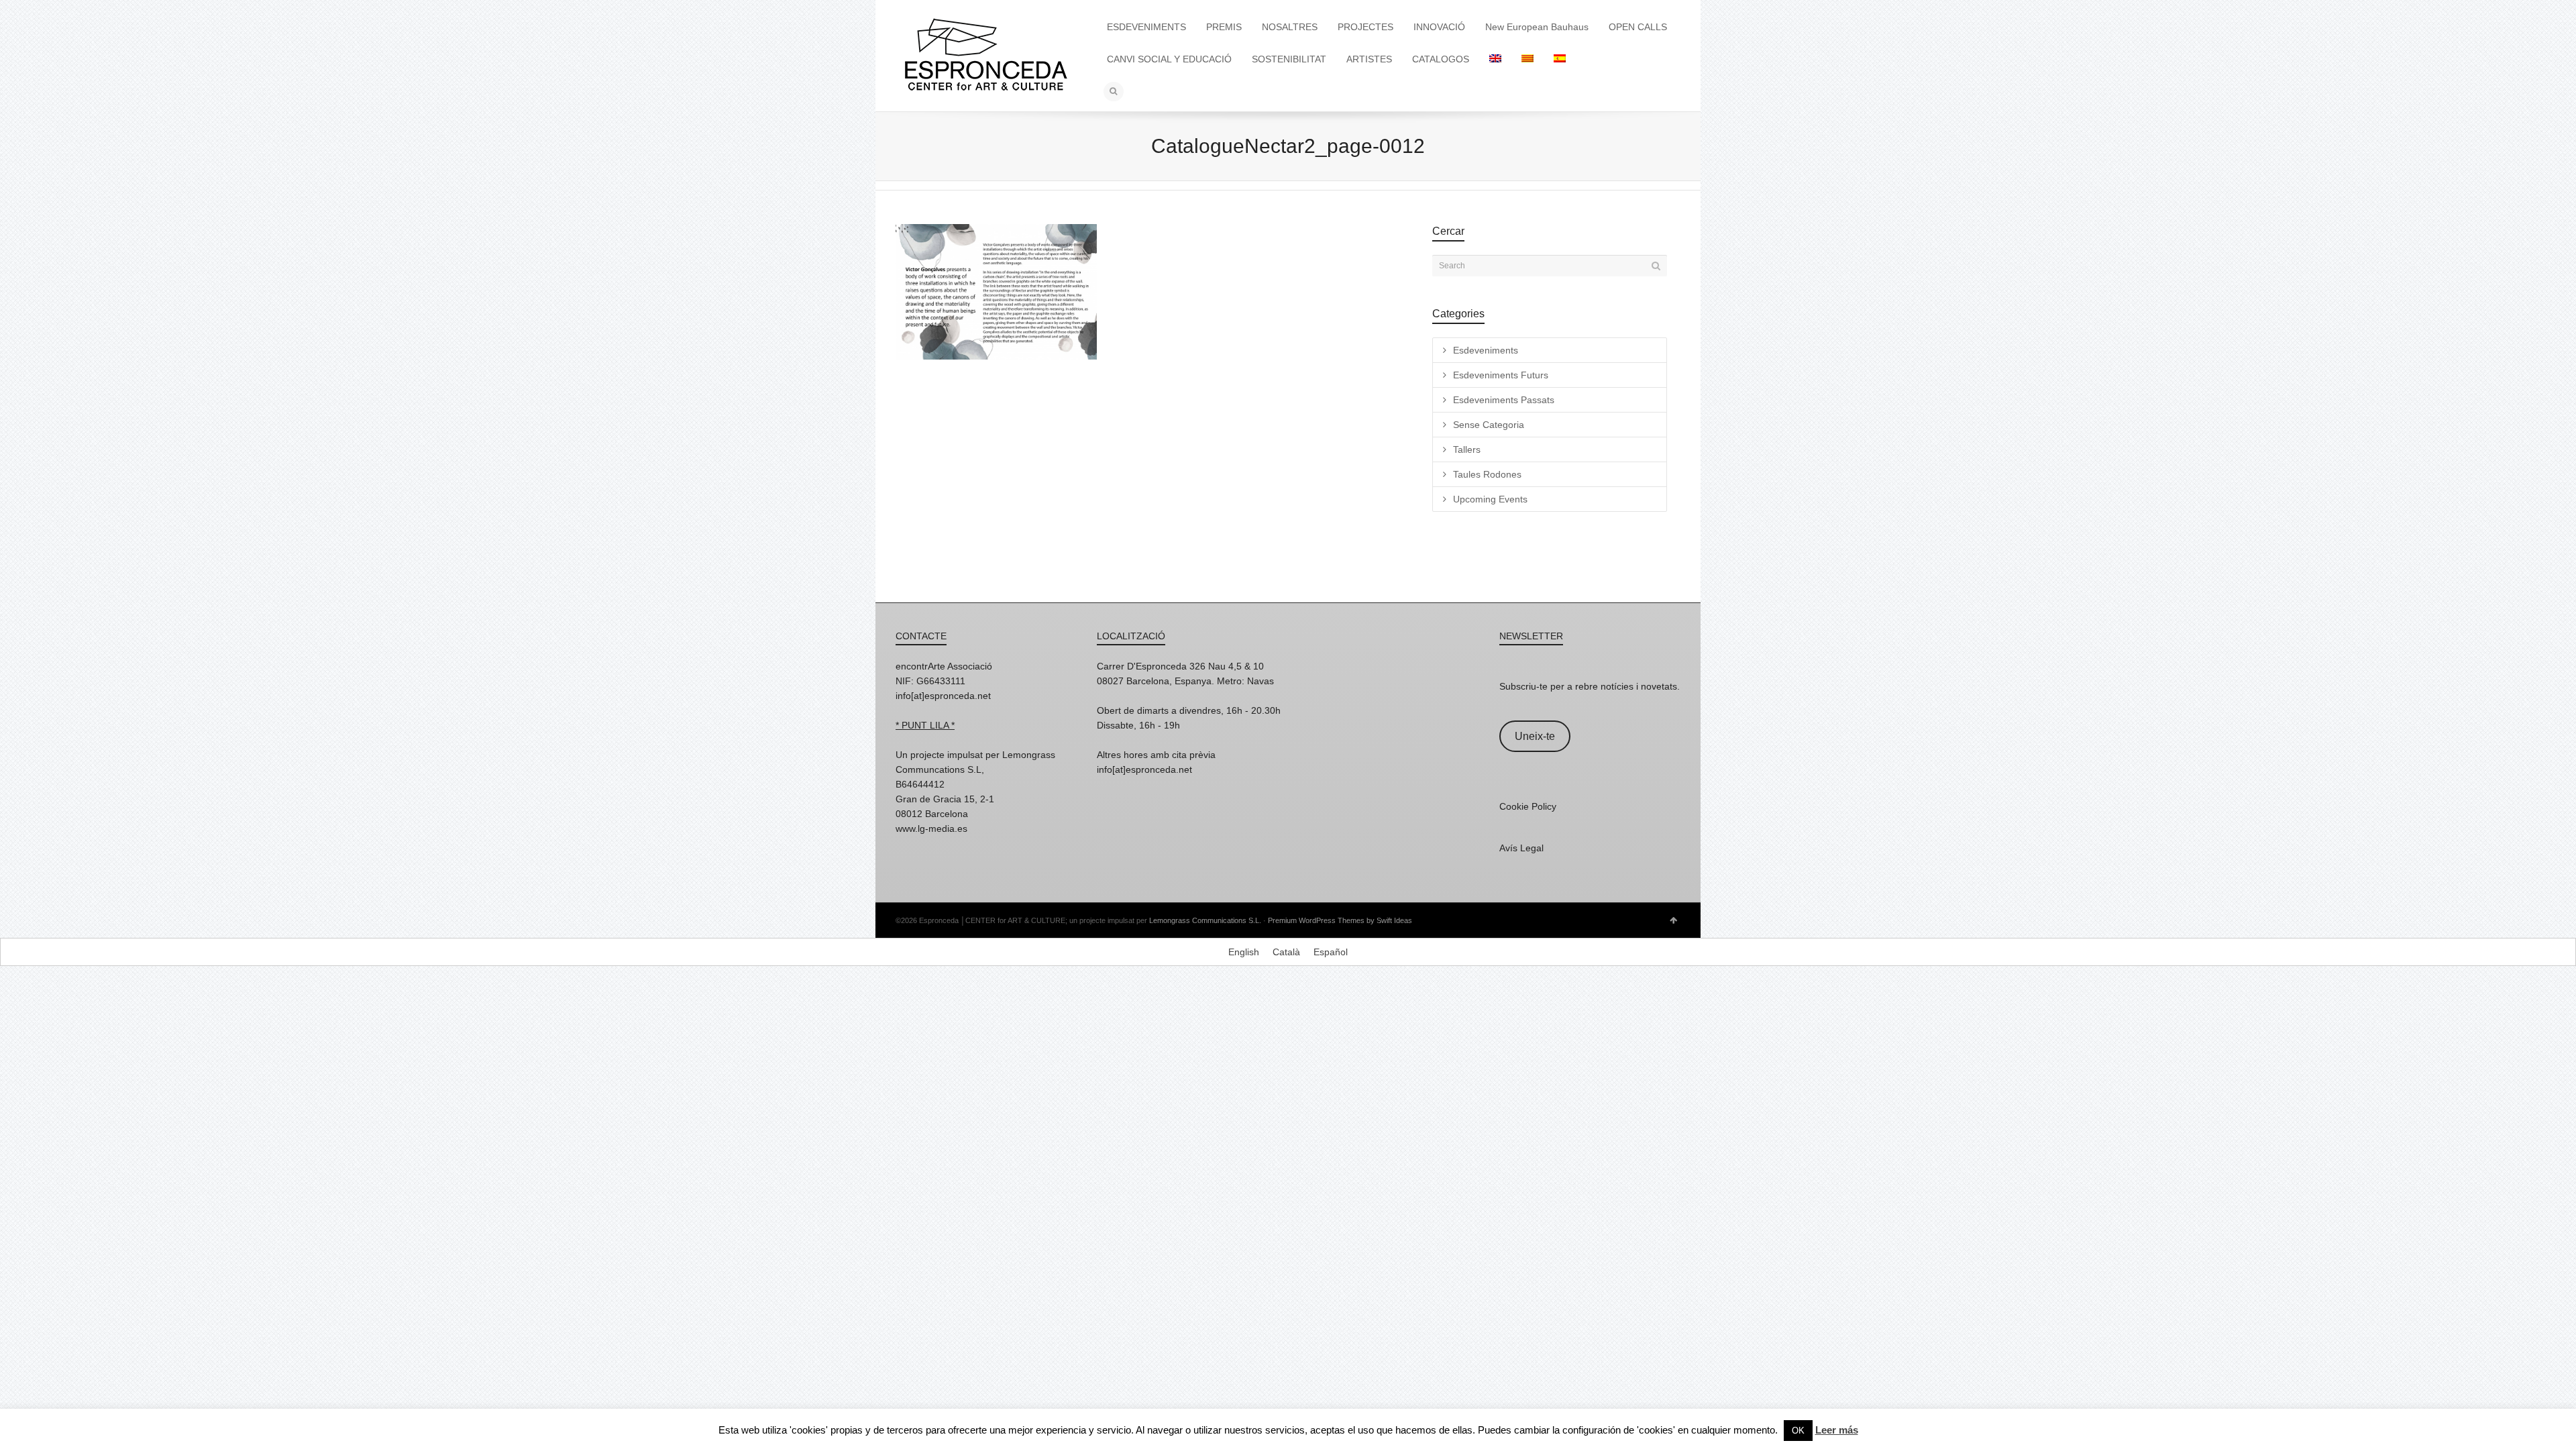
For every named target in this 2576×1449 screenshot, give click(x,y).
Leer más (1837, 1430)
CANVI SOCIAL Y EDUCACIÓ (1169, 59)
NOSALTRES (1290, 27)
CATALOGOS (1441, 59)
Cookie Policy (1528, 806)
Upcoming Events (1490, 499)
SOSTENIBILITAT (1289, 59)
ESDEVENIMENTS (1146, 27)
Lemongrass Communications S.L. (1205, 920)
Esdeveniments (1486, 350)
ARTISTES (1369, 59)
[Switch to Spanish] (1560, 59)
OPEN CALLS (1638, 27)
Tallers (1467, 449)
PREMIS (1224, 27)
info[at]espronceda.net (943, 696)
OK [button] (1798, 1431)
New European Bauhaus (1537, 27)
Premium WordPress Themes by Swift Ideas (1340, 920)
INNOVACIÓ (1439, 27)
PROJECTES (1365, 27)
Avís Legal (1521, 848)
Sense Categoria (1489, 425)
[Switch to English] (1495, 59)
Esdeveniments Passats (1504, 400)
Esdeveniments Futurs (1501, 375)
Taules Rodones (1487, 474)
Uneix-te (1535, 736)
